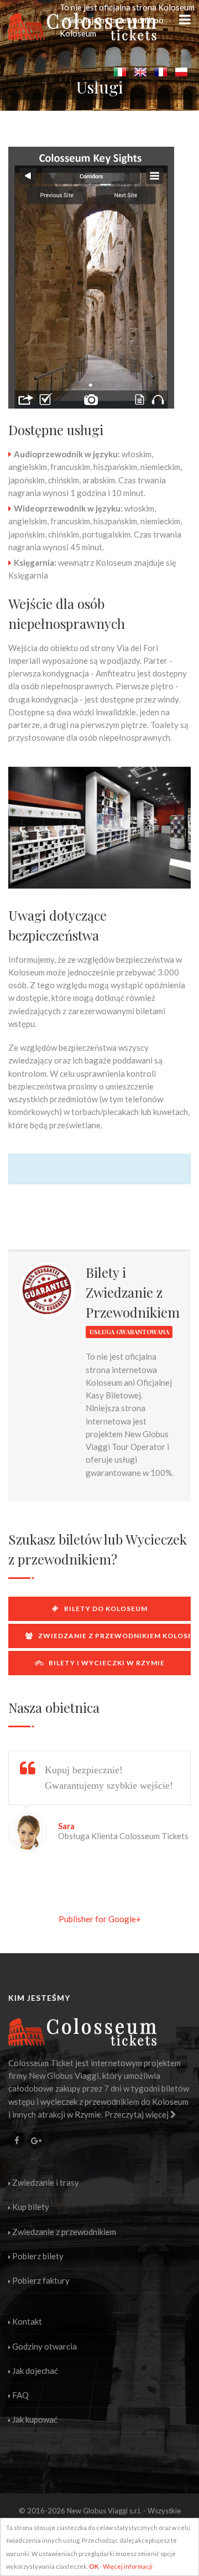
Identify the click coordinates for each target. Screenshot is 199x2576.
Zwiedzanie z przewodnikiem (64, 2232)
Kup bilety (31, 2207)
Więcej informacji (128, 2566)
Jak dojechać (35, 2371)
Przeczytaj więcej (137, 2114)
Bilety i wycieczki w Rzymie (104, 1663)
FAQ (20, 2395)
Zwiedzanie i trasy (46, 2182)
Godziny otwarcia (44, 2346)
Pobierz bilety (38, 2256)
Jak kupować (35, 2419)
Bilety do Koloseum (103, 1609)
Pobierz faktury (41, 2280)
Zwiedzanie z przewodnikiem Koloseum (112, 1636)
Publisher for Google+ (100, 1919)
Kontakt (27, 2321)
